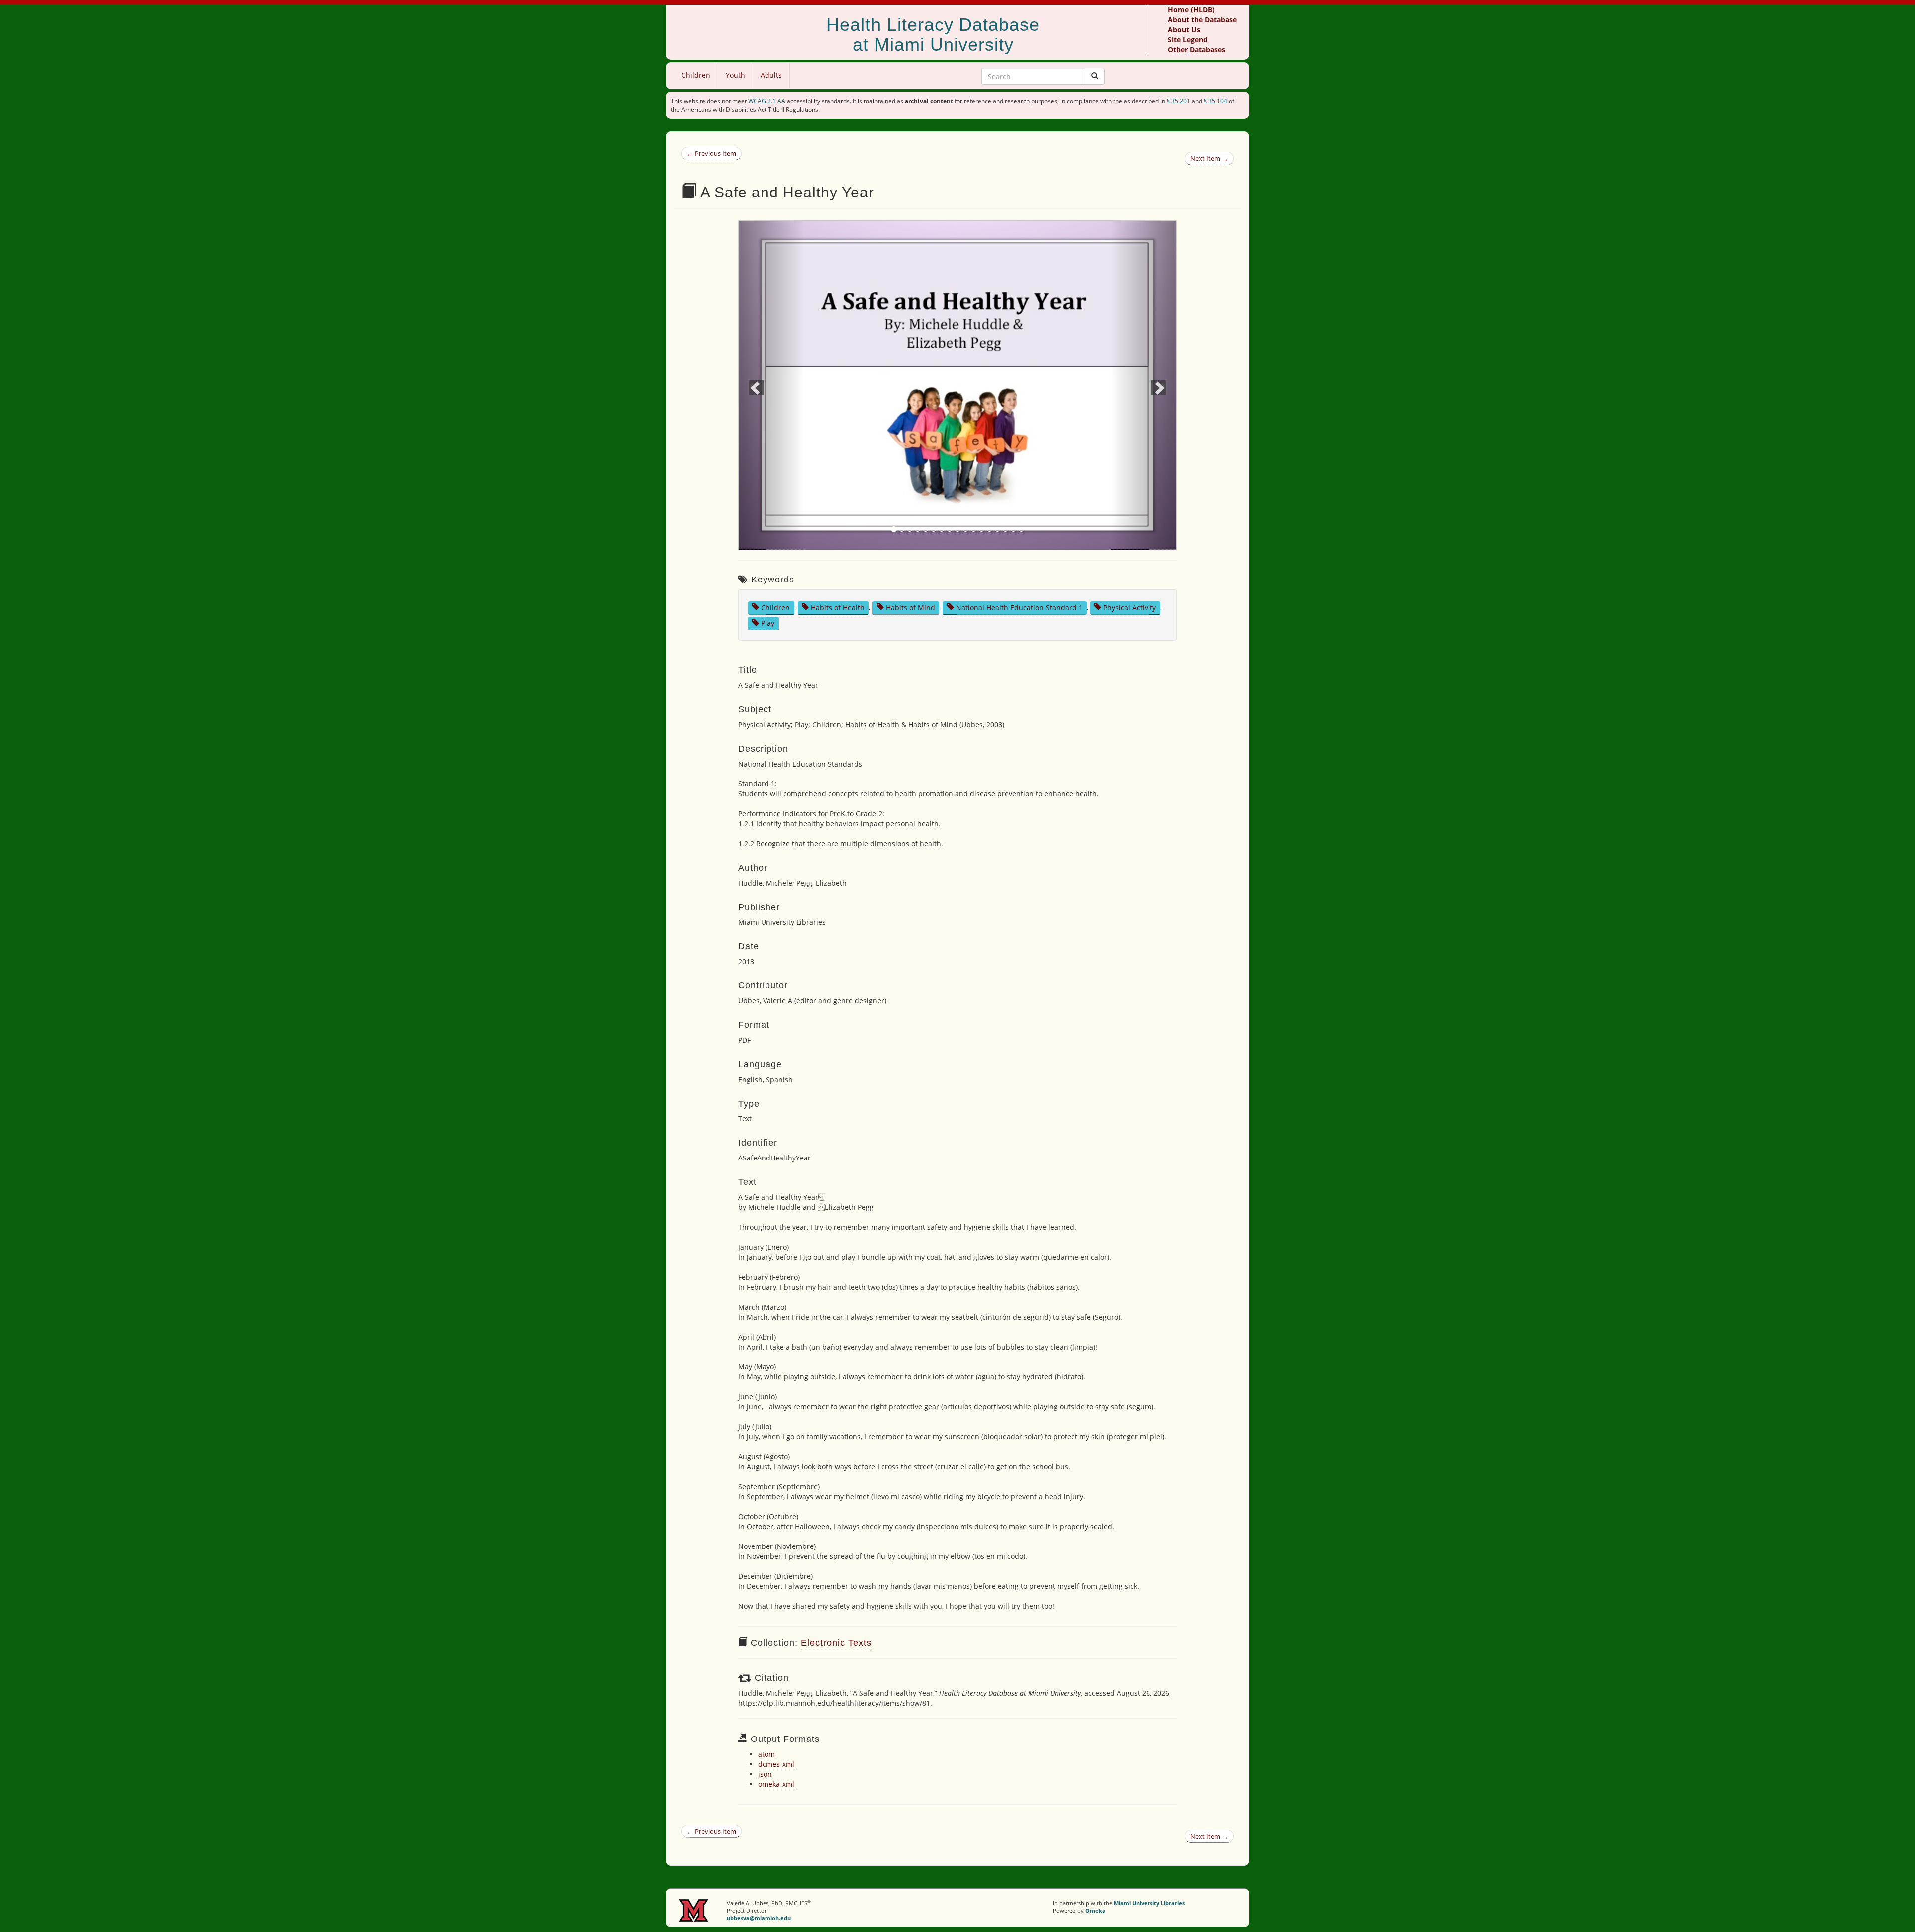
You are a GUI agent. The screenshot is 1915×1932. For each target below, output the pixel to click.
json (765, 1774)
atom (766, 1754)
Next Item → (1209, 158)
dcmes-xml (776, 1764)
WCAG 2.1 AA (767, 101)
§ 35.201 (1179, 101)
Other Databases (1197, 50)
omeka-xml (776, 1784)
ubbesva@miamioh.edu (759, 1918)
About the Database (1202, 20)
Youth (735, 75)
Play (768, 623)
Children (696, 75)
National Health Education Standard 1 (1019, 607)
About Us (1184, 30)
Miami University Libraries (1149, 1903)
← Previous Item (711, 153)
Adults (771, 75)
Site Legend (1188, 40)
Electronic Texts (836, 1643)
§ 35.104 (1216, 101)
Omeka (1095, 1910)
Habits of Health (838, 607)
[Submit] (1095, 76)
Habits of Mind (910, 607)
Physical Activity (1130, 607)
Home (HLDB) (1191, 10)
